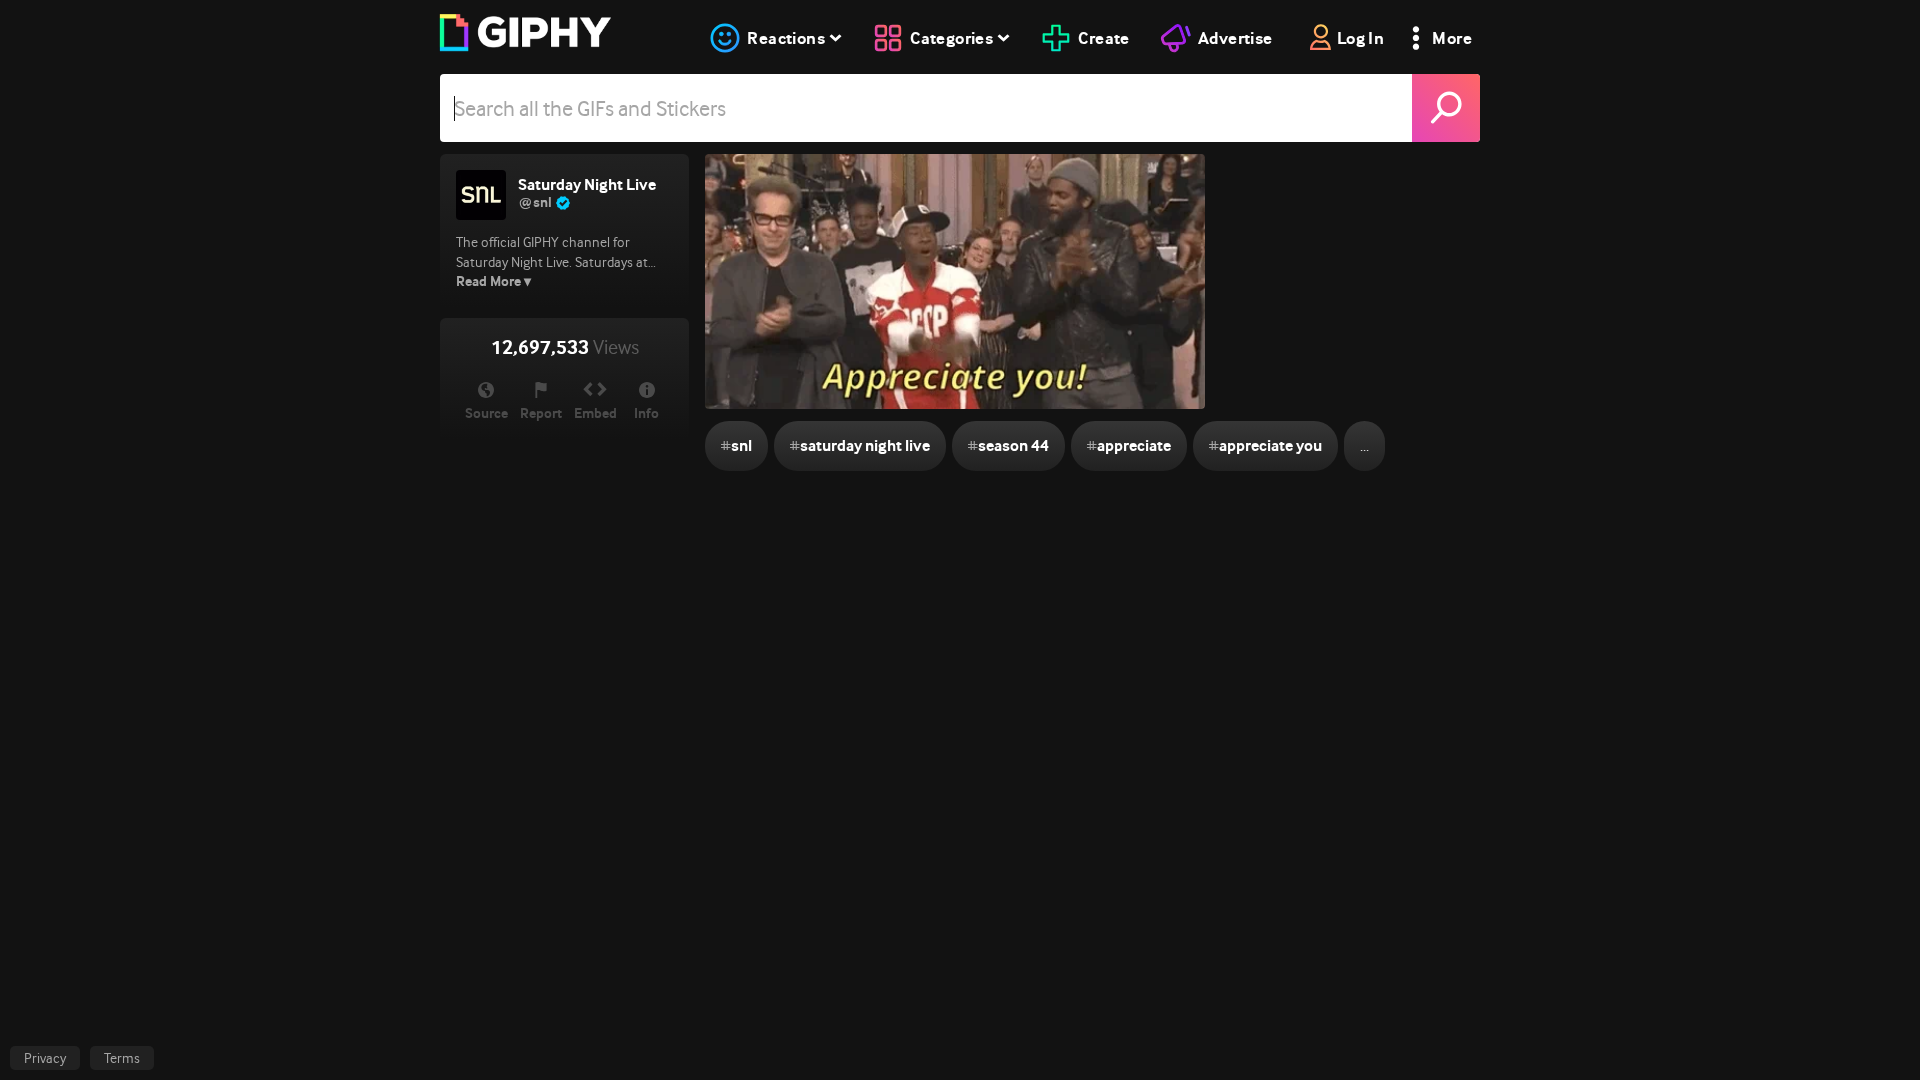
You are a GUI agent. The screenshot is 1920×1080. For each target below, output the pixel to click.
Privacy (45, 1058)
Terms (122, 1058)
